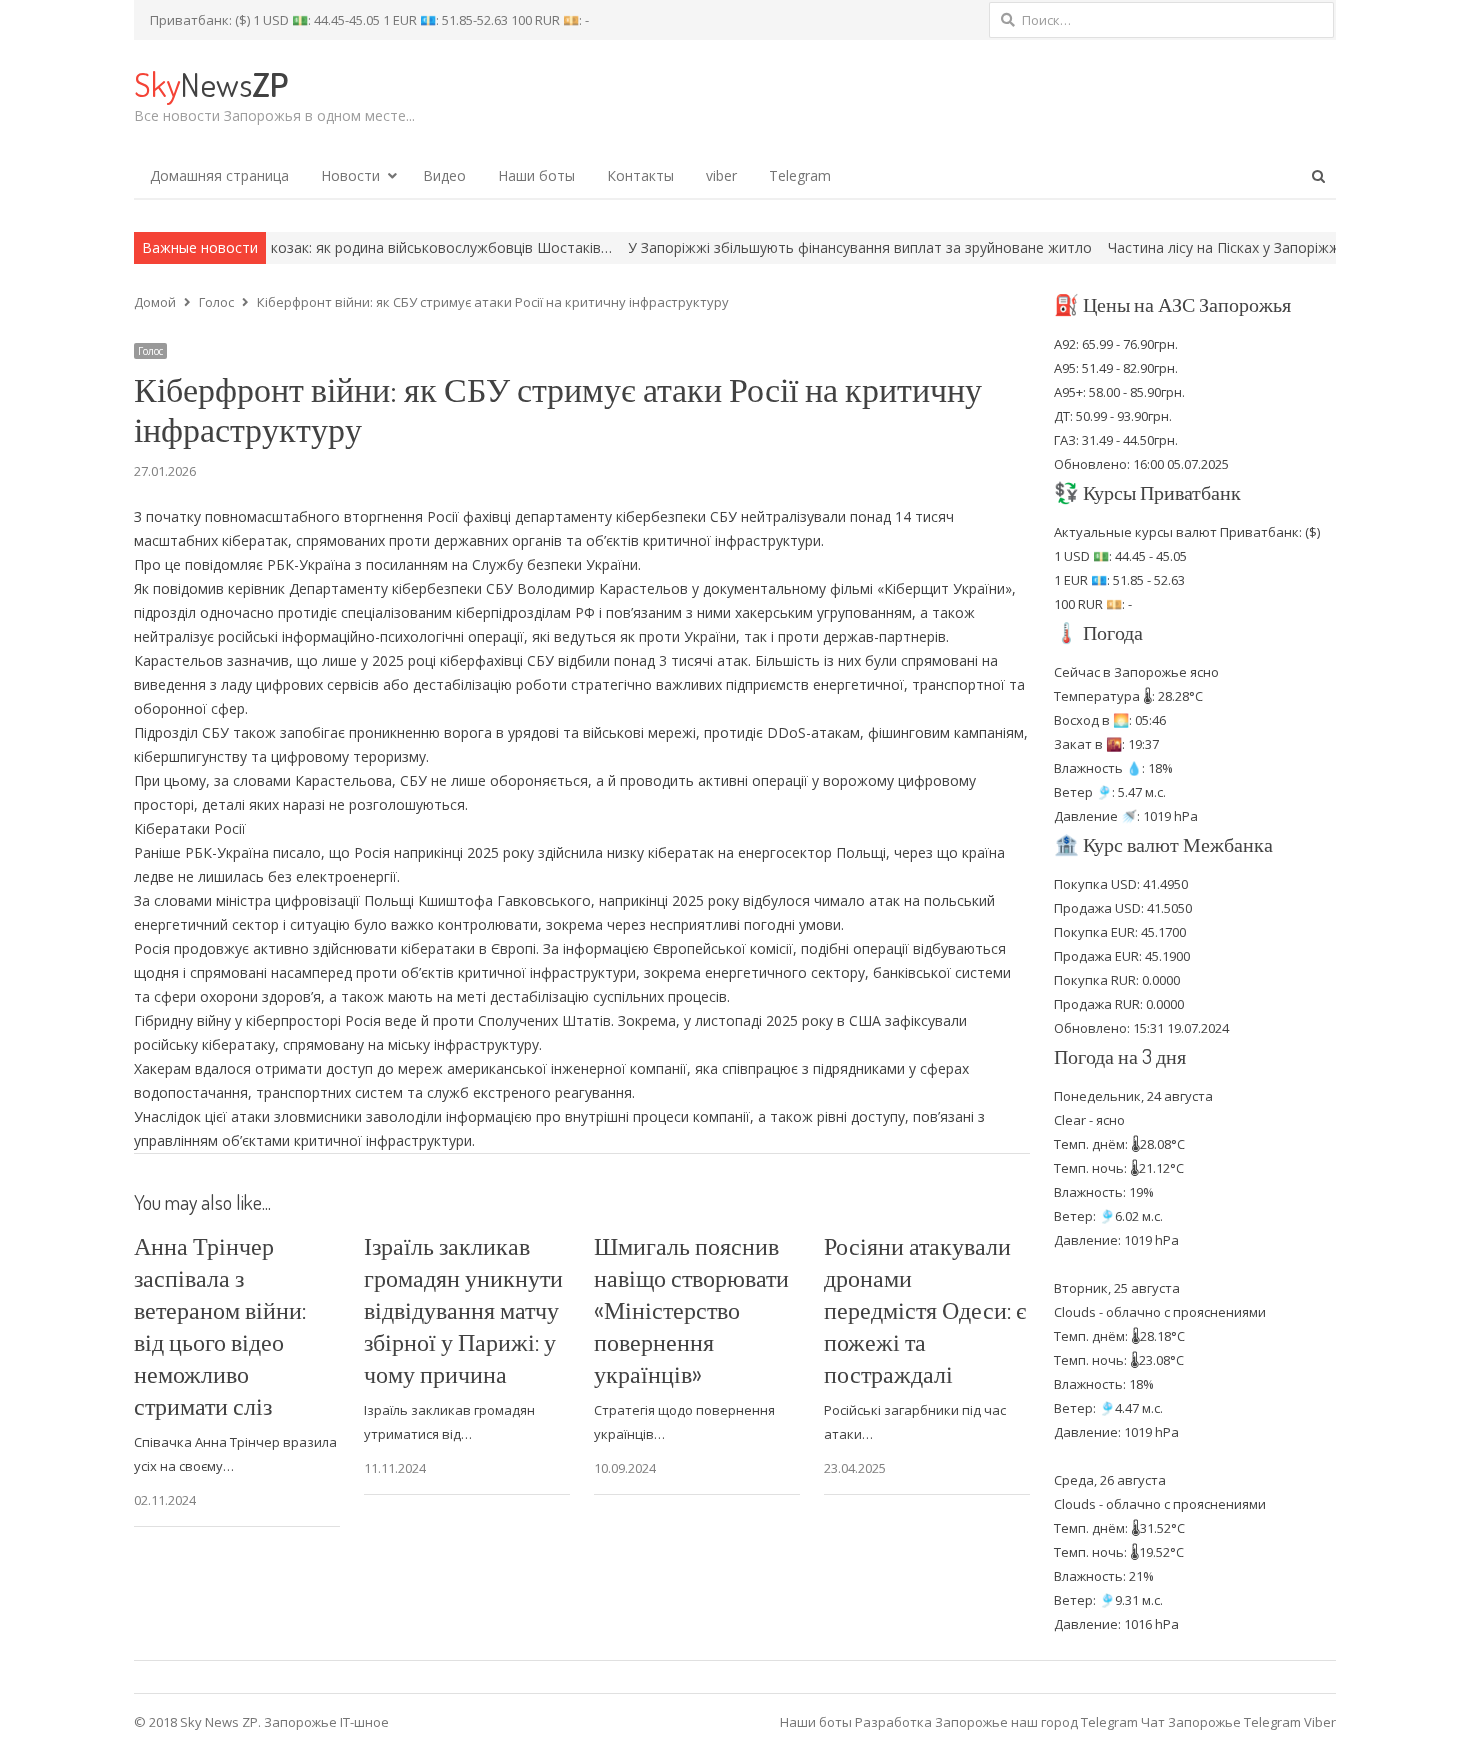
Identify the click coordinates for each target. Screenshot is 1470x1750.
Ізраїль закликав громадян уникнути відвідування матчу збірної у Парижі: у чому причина (463, 1309)
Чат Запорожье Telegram (1221, 1722)
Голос (150, 351)
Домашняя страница (219, 175)
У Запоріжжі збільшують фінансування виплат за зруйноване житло (792, 247)
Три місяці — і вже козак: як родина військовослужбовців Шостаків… (309, 247)
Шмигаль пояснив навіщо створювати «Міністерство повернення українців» (691, 1309)
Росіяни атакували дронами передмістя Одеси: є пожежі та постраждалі (925, 1309)
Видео (444, 175)
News (211, 83)
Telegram (800, 175)
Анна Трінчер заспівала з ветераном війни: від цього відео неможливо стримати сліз (220, 1325)
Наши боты (536, 175)
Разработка (895, 1722)
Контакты (640, 175)
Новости (350, 175)
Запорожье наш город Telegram (1036, 1722)
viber (721, 175)
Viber (1320, 1722)
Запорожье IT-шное (326, 1722)
